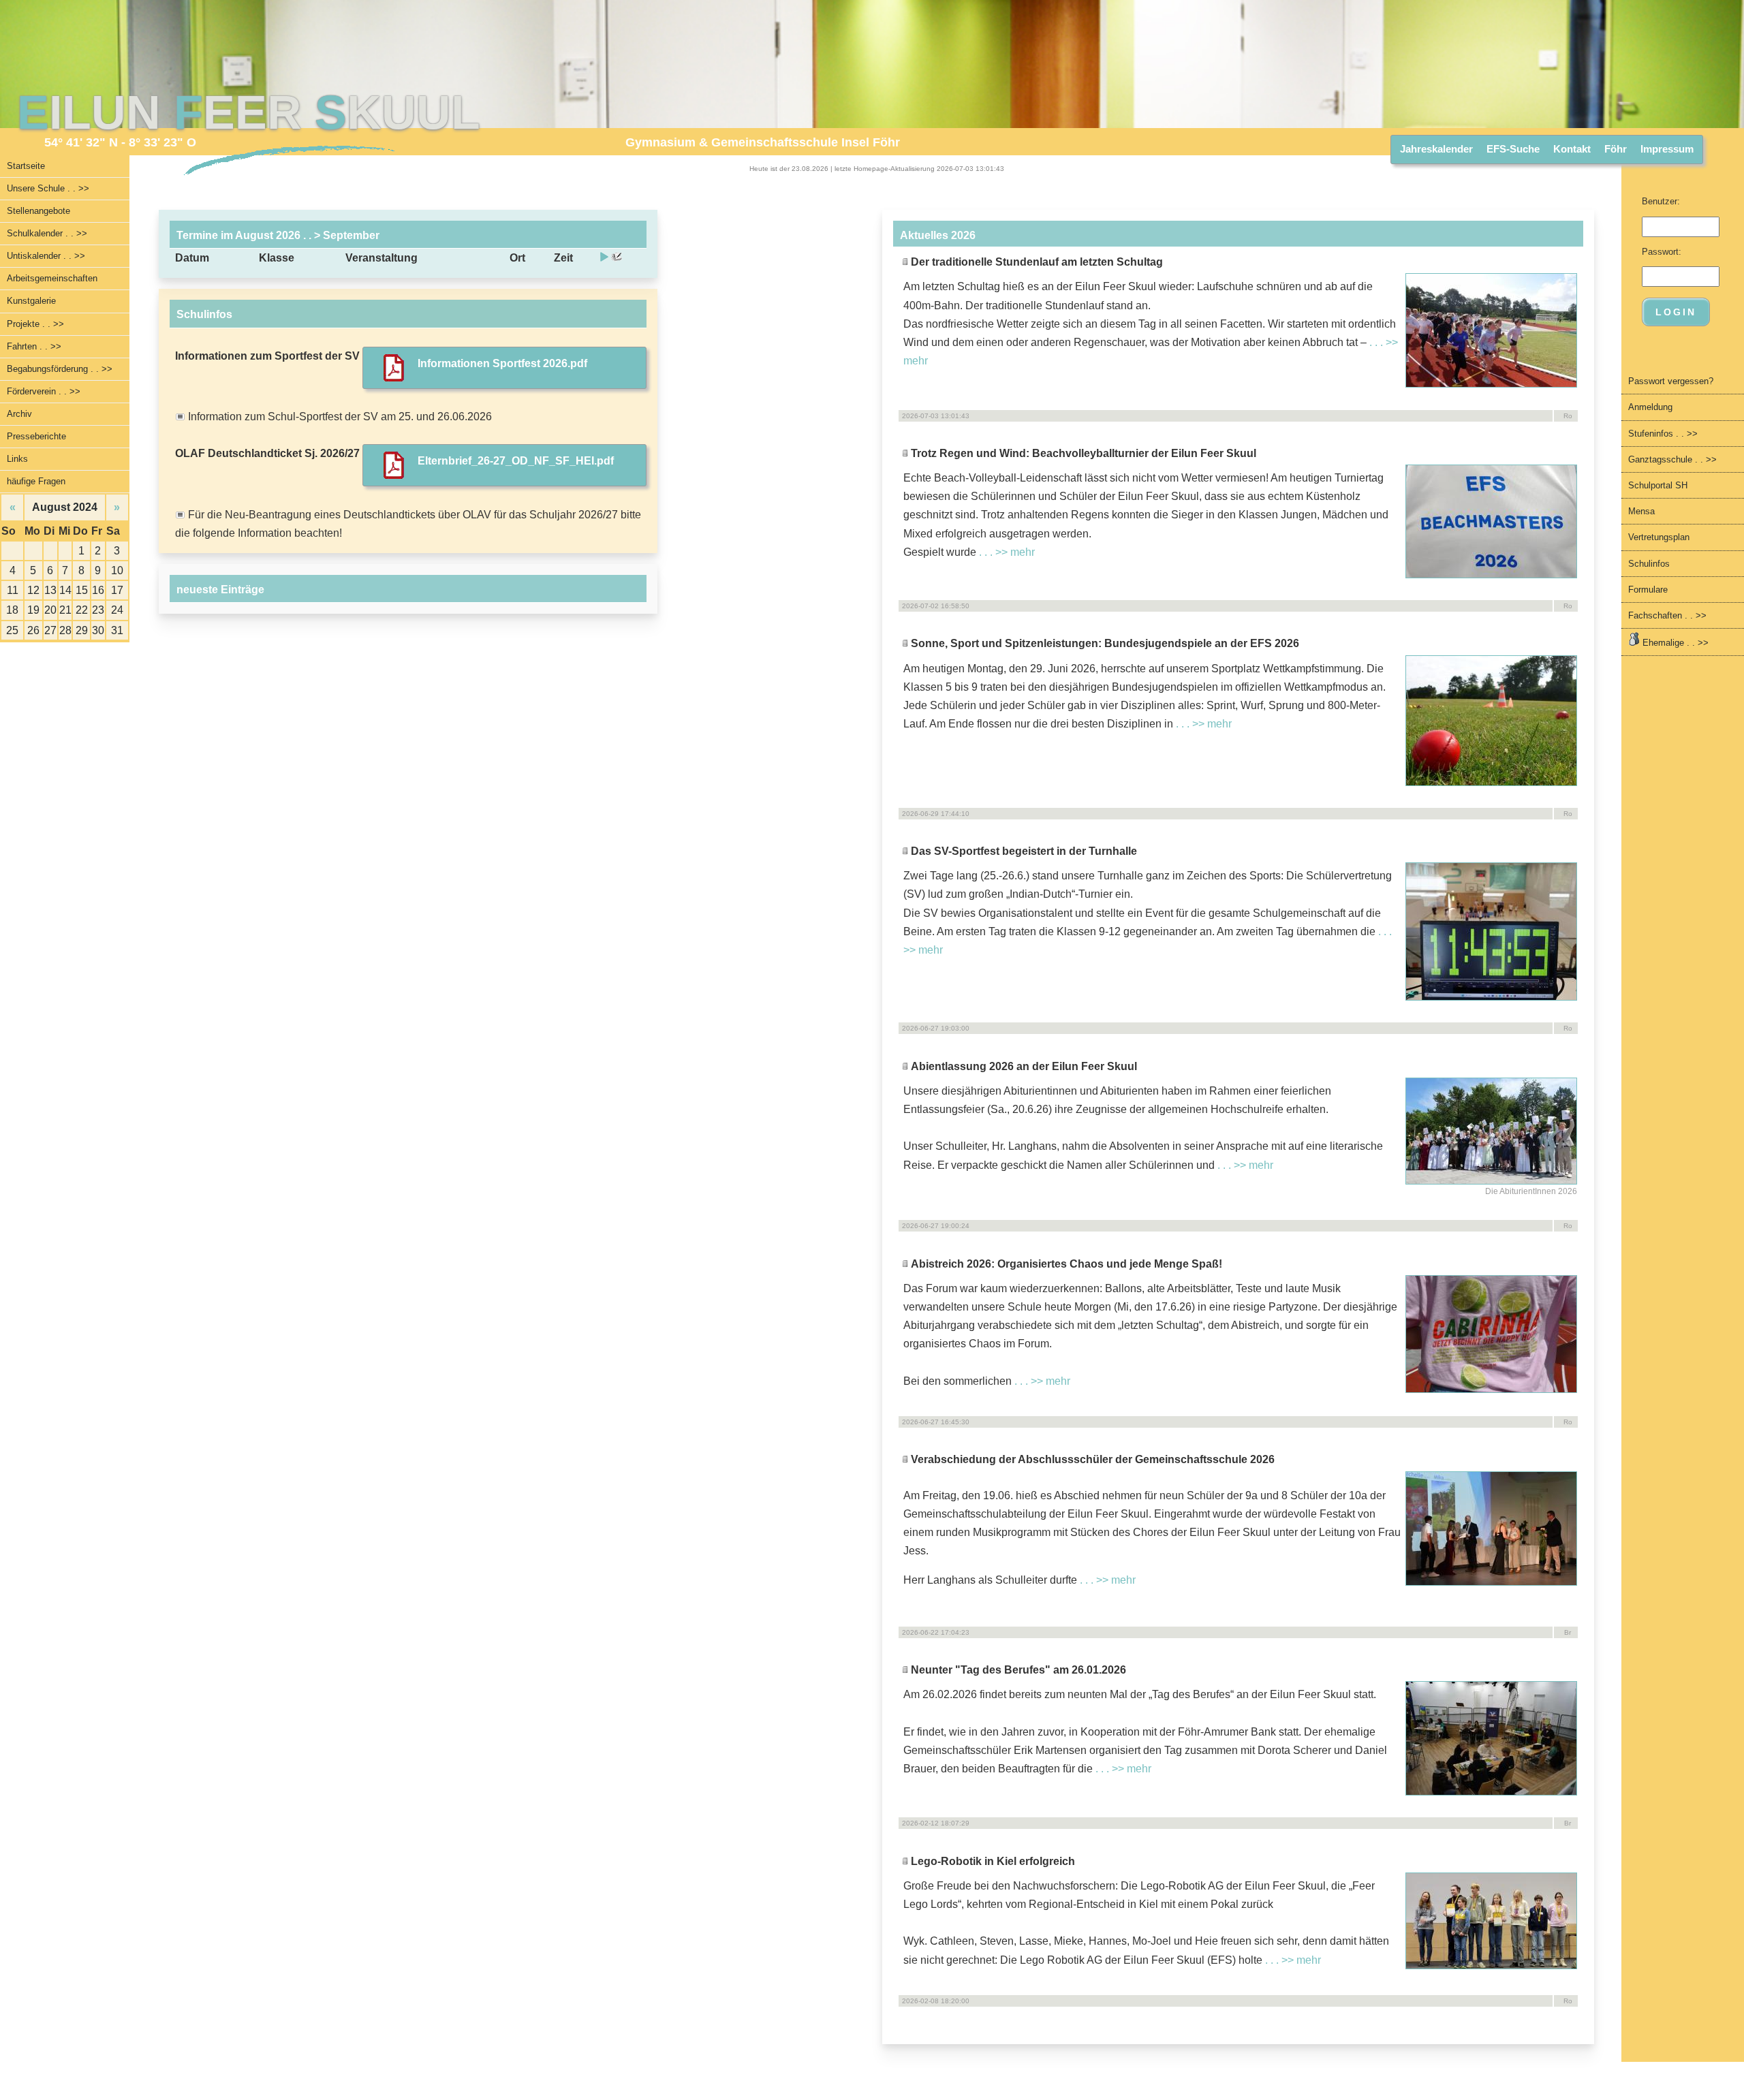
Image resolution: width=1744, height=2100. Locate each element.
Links (17, 459)
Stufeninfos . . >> (1663, 434)
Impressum (1667, 149)
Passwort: (1662, 252)
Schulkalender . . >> (47, 233)
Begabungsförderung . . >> (60, 369)
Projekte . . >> (35, 324)
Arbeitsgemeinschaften (52, 278)
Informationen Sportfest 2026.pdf (502, 363)
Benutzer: (1661, 201)
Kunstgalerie (31, 301)
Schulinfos (1649, 564)
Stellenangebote (38, 211)
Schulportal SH (1658, 485)
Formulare (1648, 590)
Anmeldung (1650, 407)
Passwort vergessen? (1671, 381)
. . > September (340, 235)
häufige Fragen (36, 481)
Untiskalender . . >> (46, 256)
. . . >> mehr (1007, 552)
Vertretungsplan (1659, 537)
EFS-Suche (1513, 149)
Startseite (26, 166)
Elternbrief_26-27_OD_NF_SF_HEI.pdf (516, 461)
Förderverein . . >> (44, 391)
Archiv (19, 414)
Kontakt (1572, 149)
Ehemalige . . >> (1674, 643)
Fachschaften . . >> (1667, 615)
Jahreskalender (1436, 149)
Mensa (1641, 511)
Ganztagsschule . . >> (1672, 459)
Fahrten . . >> (34, 346)
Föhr (1616, 149)
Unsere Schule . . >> (48, 188)
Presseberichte (36, 436)
